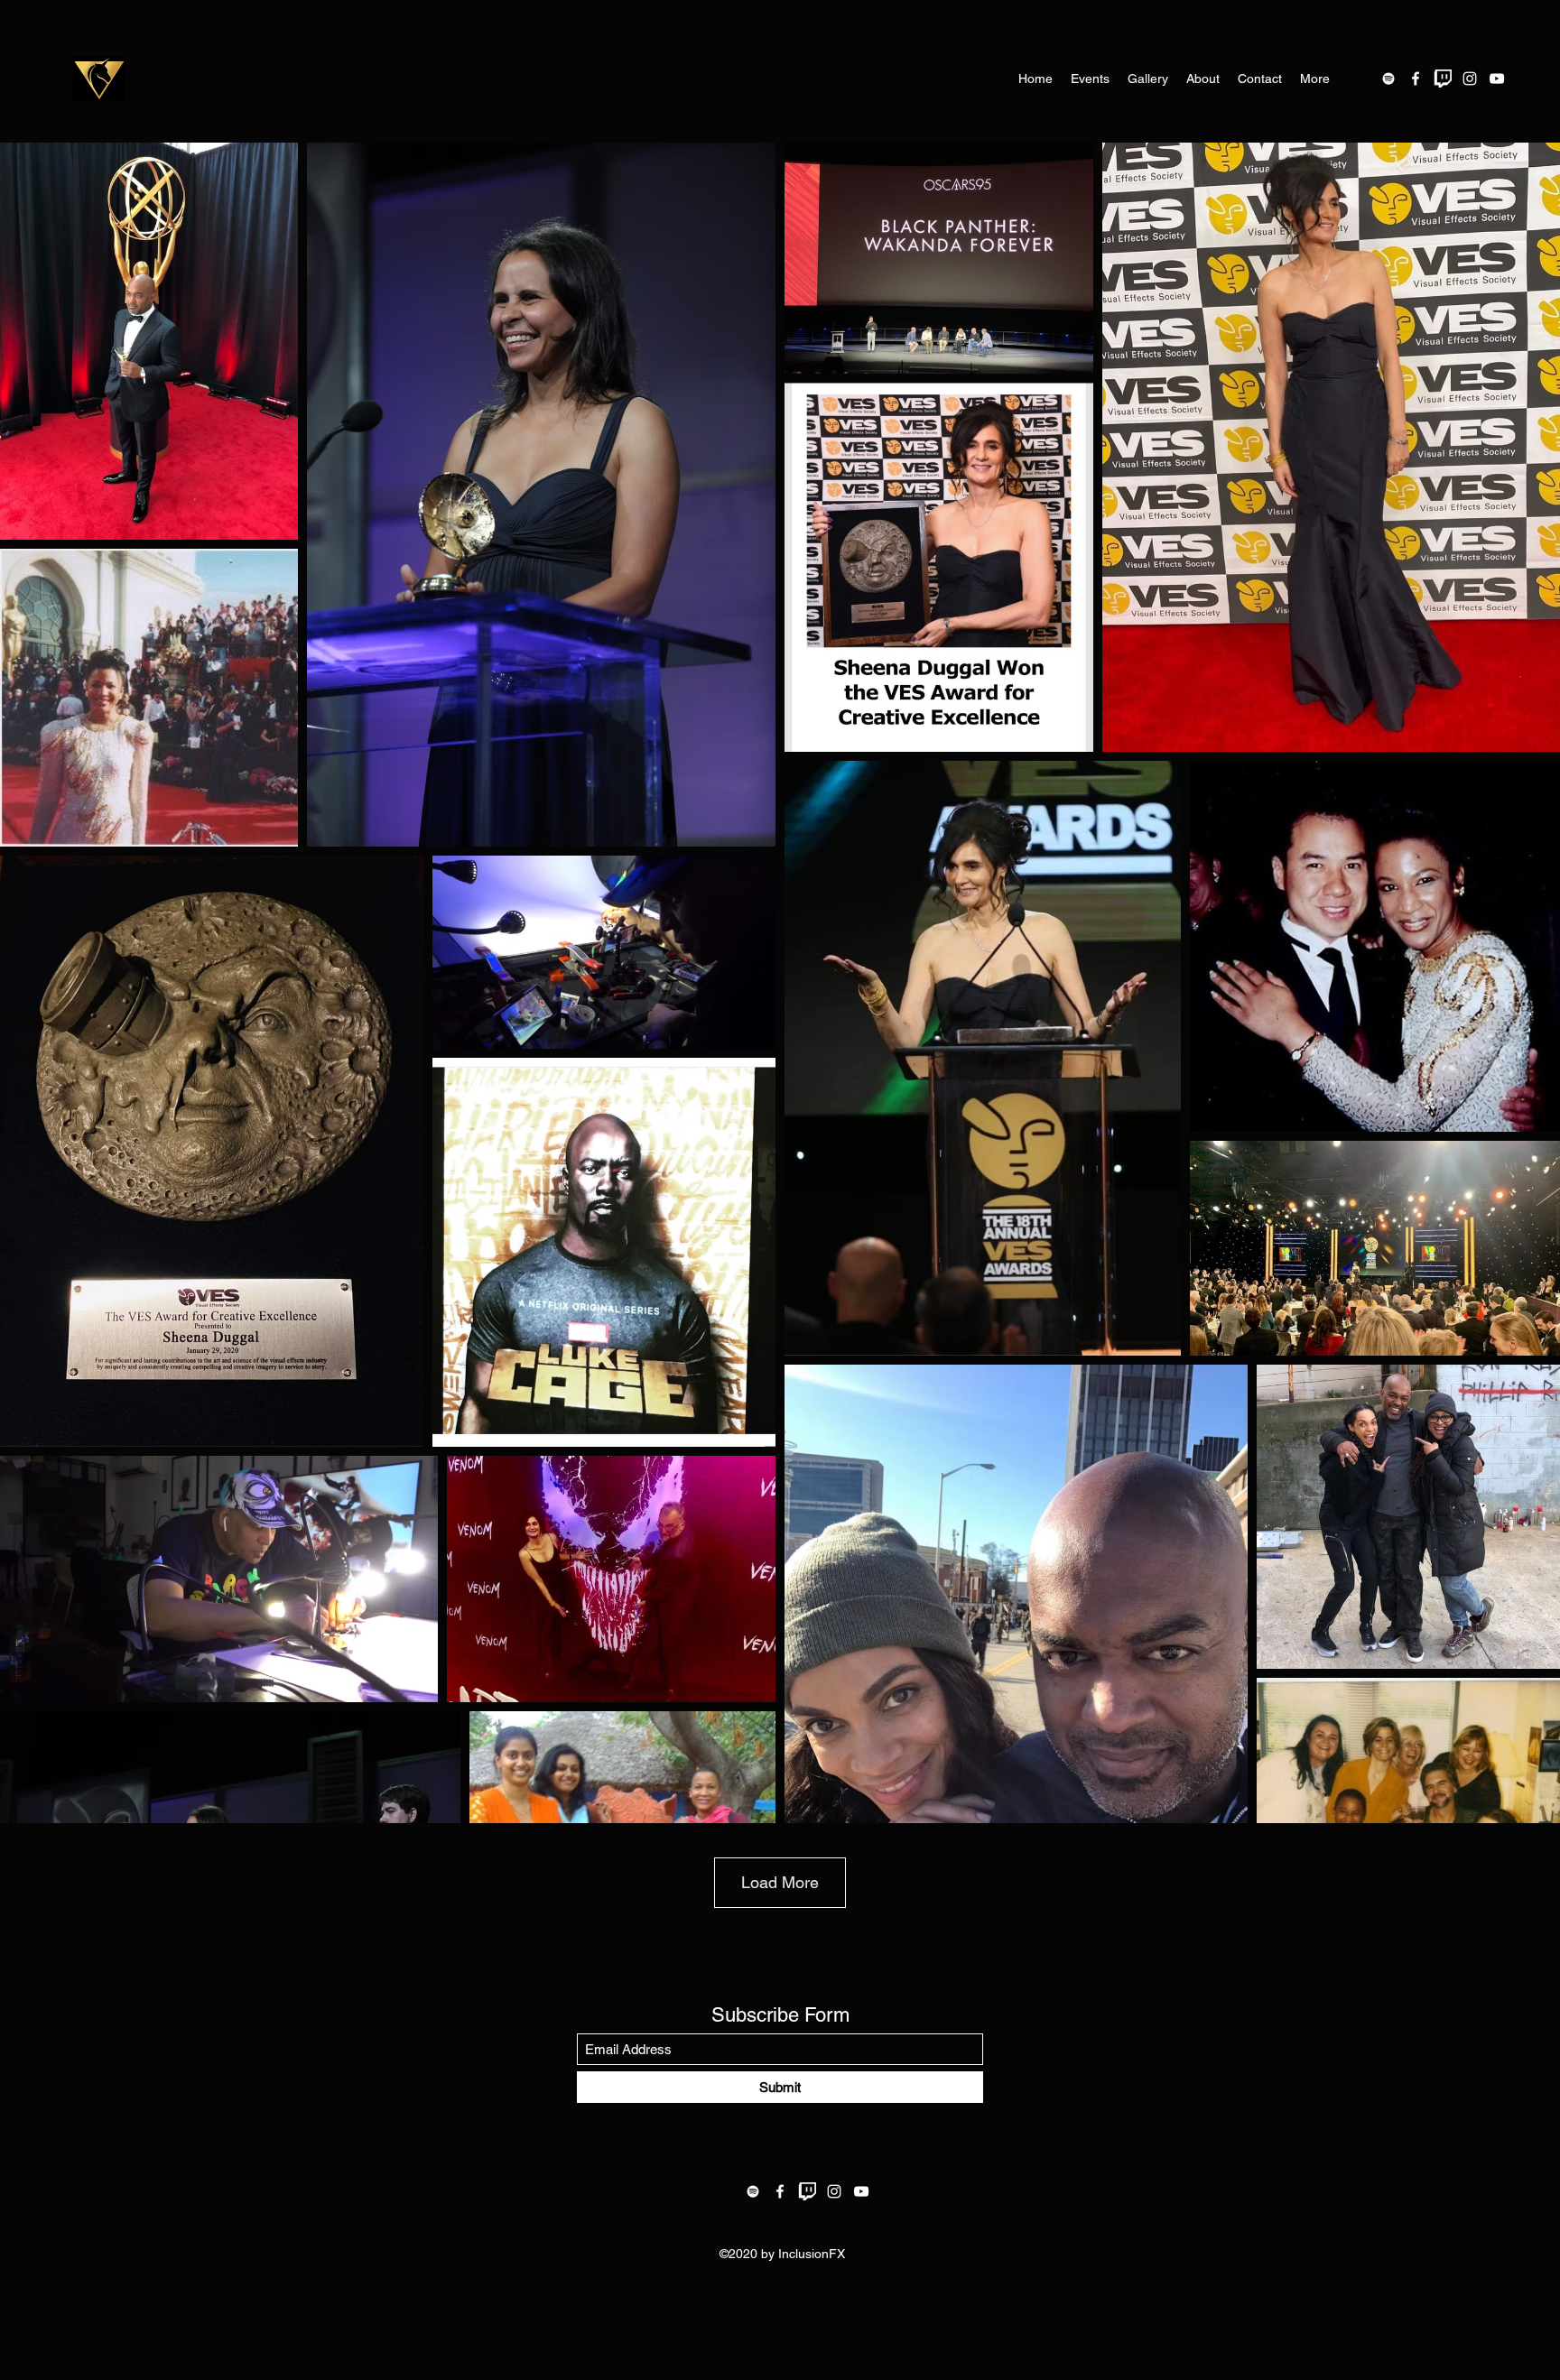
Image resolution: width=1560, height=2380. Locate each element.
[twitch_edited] (807, 2191)
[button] (1090, 79)
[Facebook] (1416, 79)
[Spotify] (1388, 79)
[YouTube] (1497, 79)
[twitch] (1443, 79)
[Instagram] (1470, 79)
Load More (780, 1882)
